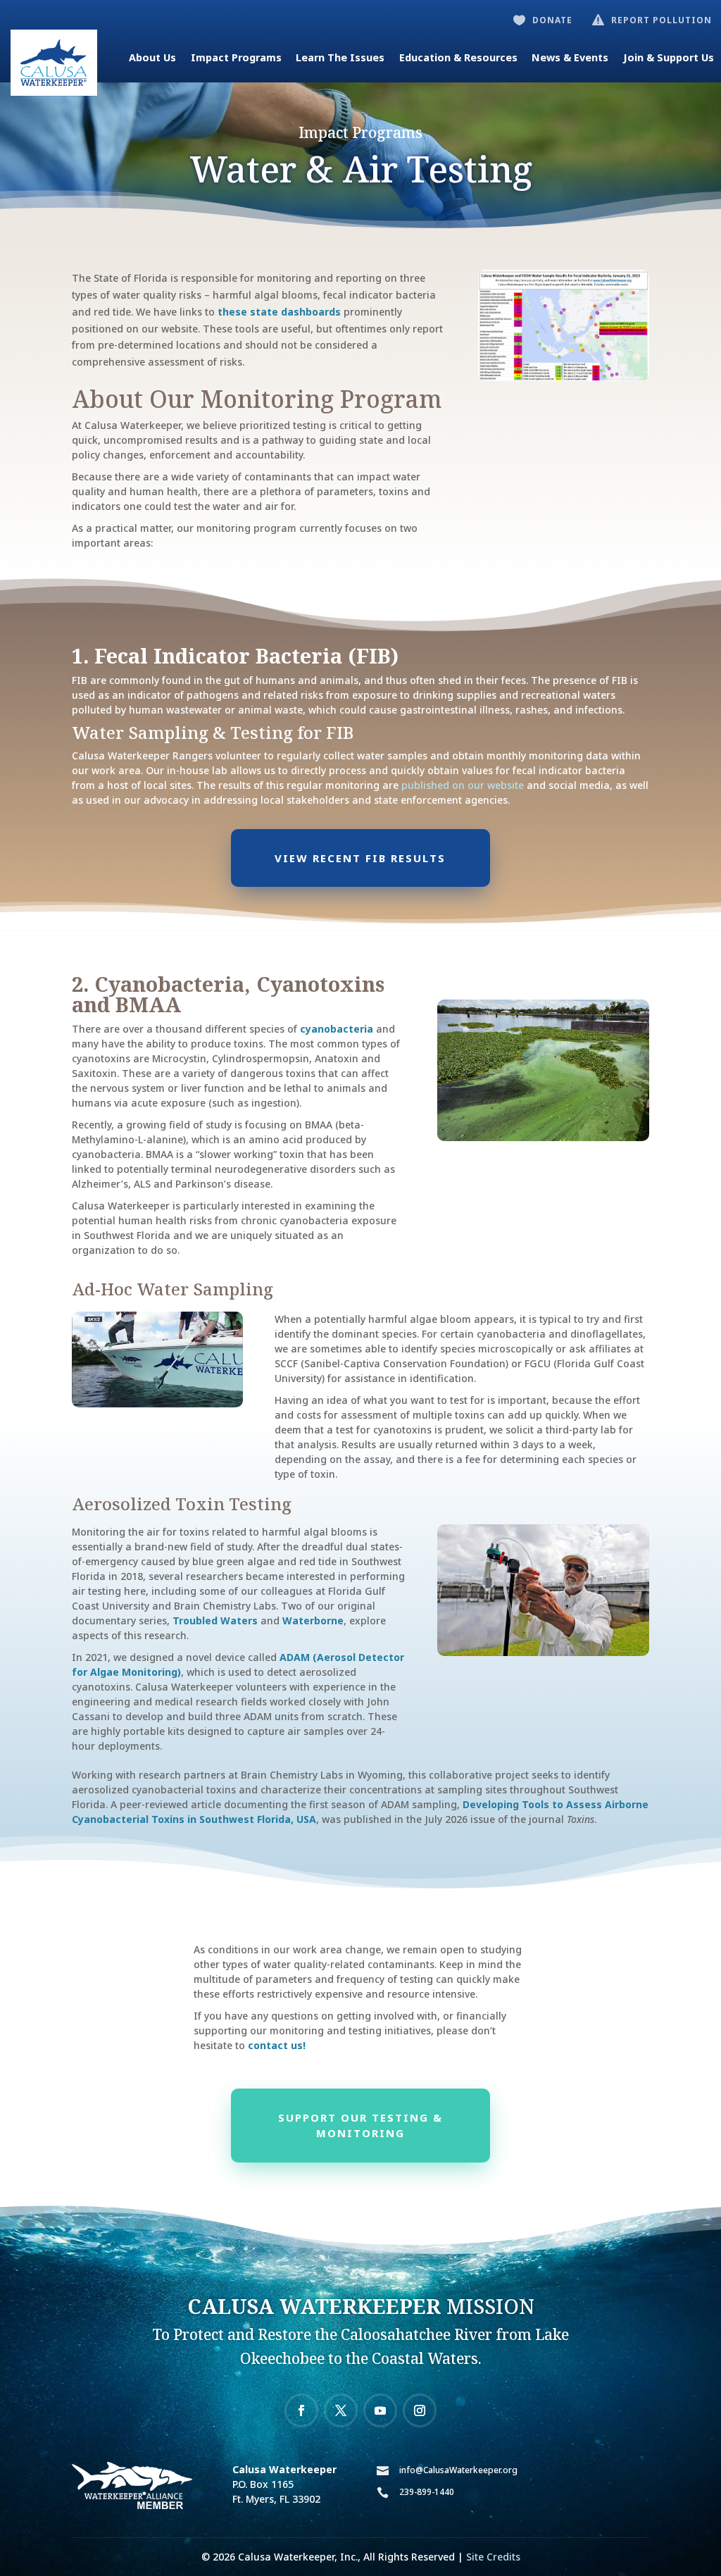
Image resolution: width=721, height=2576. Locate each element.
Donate (552, 20)
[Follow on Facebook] (301, 2410)
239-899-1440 (427, 2492)
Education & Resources (458, 57)
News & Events (570, 57)
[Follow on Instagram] (420, 2410)
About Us (152, 57)
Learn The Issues (340, 57)
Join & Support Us (669, 57)
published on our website (463, 785)
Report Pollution (662, 20)
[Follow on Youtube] (380, 2410)
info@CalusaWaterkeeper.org (458, 2470)
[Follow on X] (341, 2410)
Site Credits (493, 2557)
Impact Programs (236, 57)
